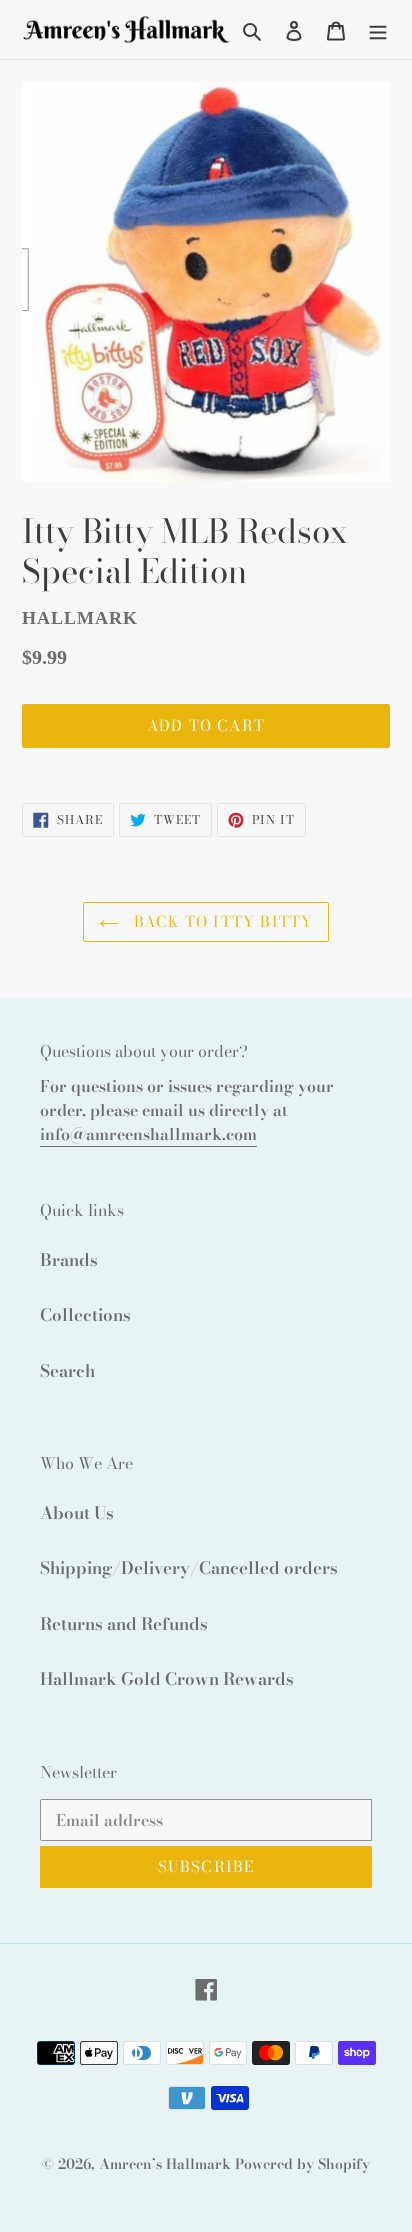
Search (67, 1371)
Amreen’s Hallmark (165, 2164)
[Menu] (378, 30)
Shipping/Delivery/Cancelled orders (189, 1568)
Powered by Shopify (302, 2164)
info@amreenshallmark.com (148, 1134)
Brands (69, 1260)
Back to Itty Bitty (221, 921)
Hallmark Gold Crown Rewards (167, 1679)
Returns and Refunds (124, 1624)
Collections (85, 1315)
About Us (77, 1513)
